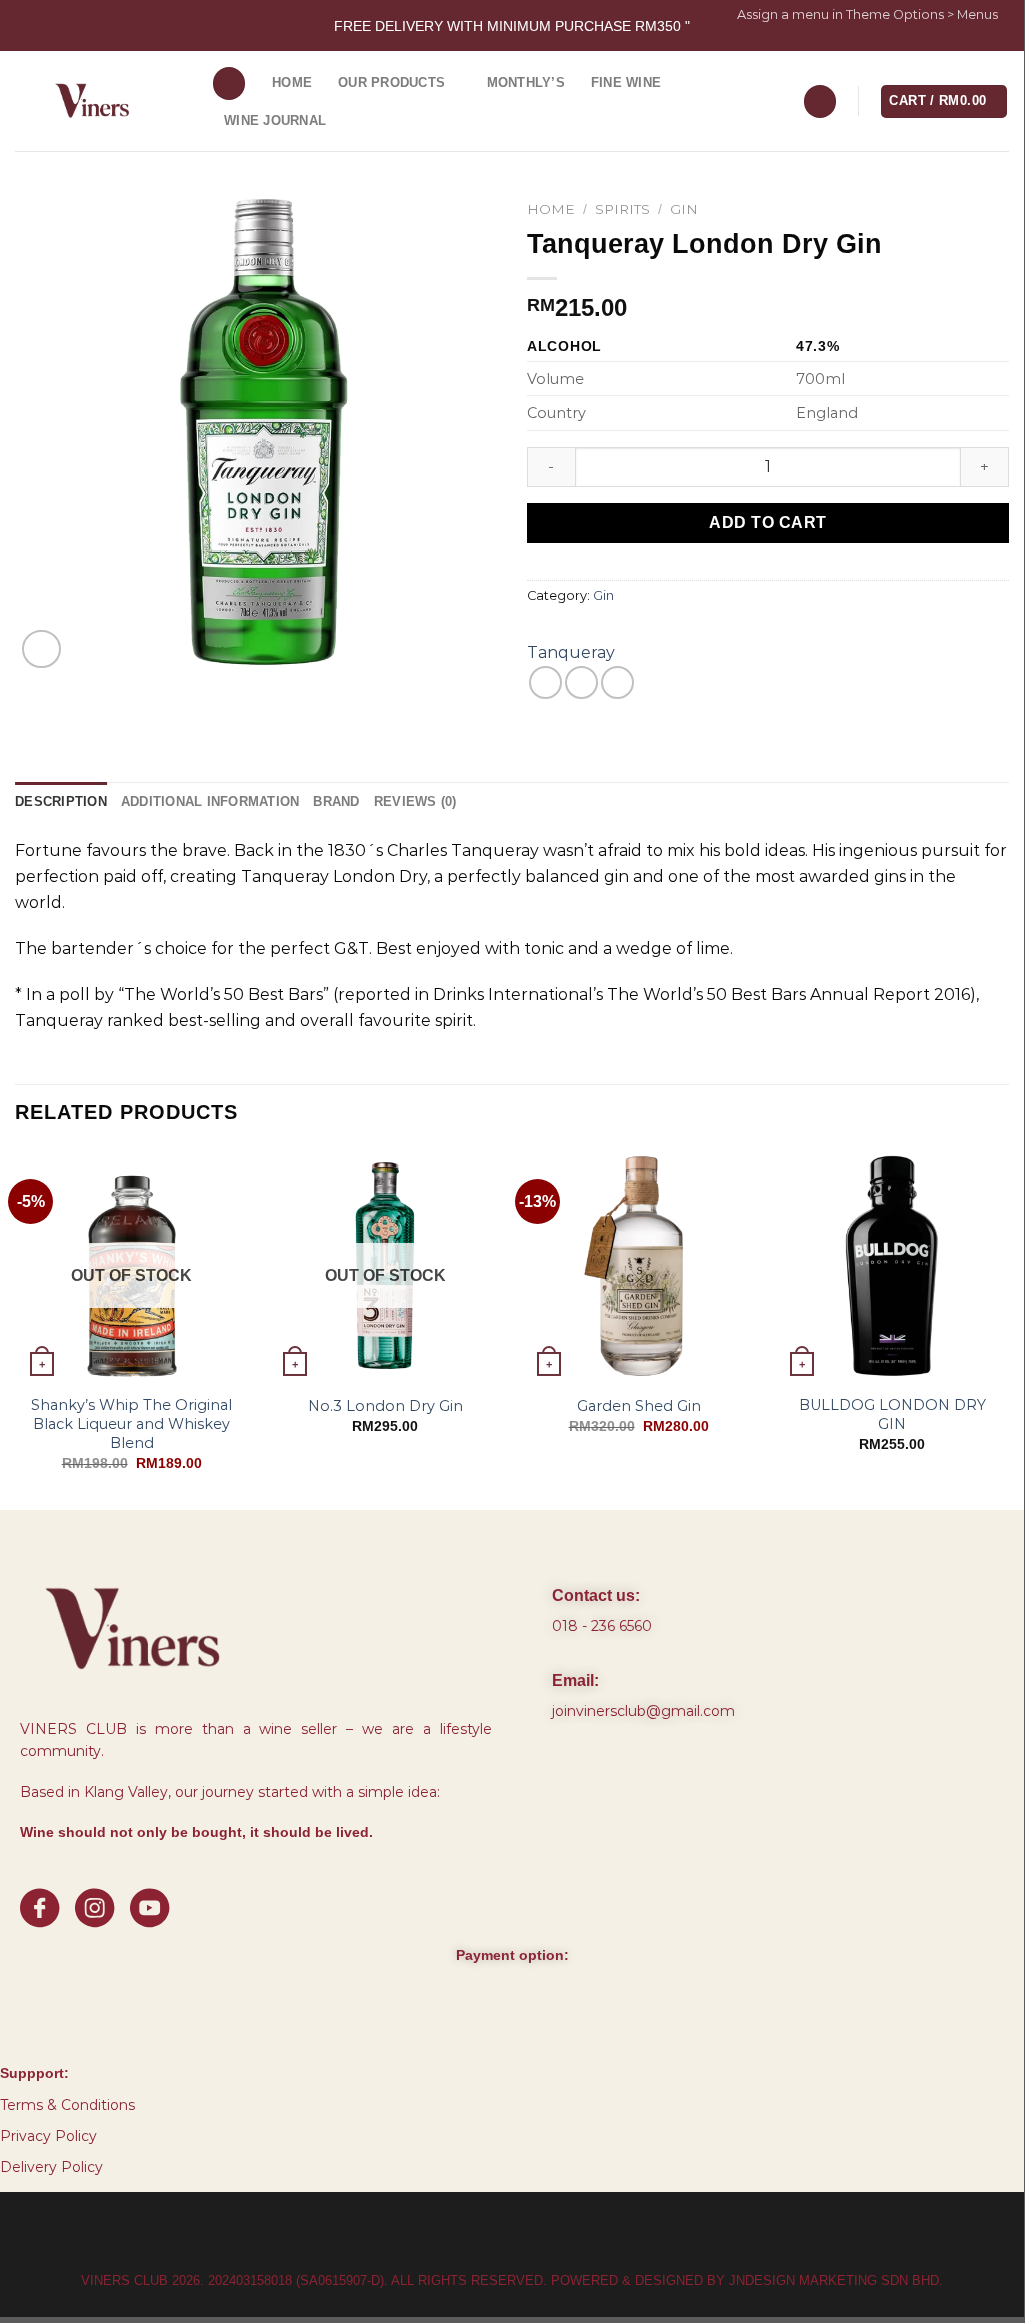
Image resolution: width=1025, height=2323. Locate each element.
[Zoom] (41, 649)
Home (292, 82)
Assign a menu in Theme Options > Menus (867, 14)
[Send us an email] (999, 41)
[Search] (229, 83)
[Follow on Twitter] (980, 41)
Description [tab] (61, 801)
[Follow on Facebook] (942, 41)
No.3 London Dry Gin (385, 1406)
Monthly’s (526, 82)
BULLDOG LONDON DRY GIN (892, 1414)
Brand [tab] (336, 801)
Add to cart (767, 522)
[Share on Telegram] (617, 682)
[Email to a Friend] (581, 682)
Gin (684, 209)
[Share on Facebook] (545, 682)
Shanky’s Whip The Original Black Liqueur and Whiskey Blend (131, 1423)
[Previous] (16, 1327)
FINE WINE (626, 82)
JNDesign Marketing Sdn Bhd (834, 2280)
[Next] (1008, 1327)
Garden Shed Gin (639, 1406)
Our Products (391, 82)
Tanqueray (571, 652)
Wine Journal (275, 120)
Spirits (622, 209)
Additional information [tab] (210, 801)
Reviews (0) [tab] (415, 801)
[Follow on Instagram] (961, 41)
